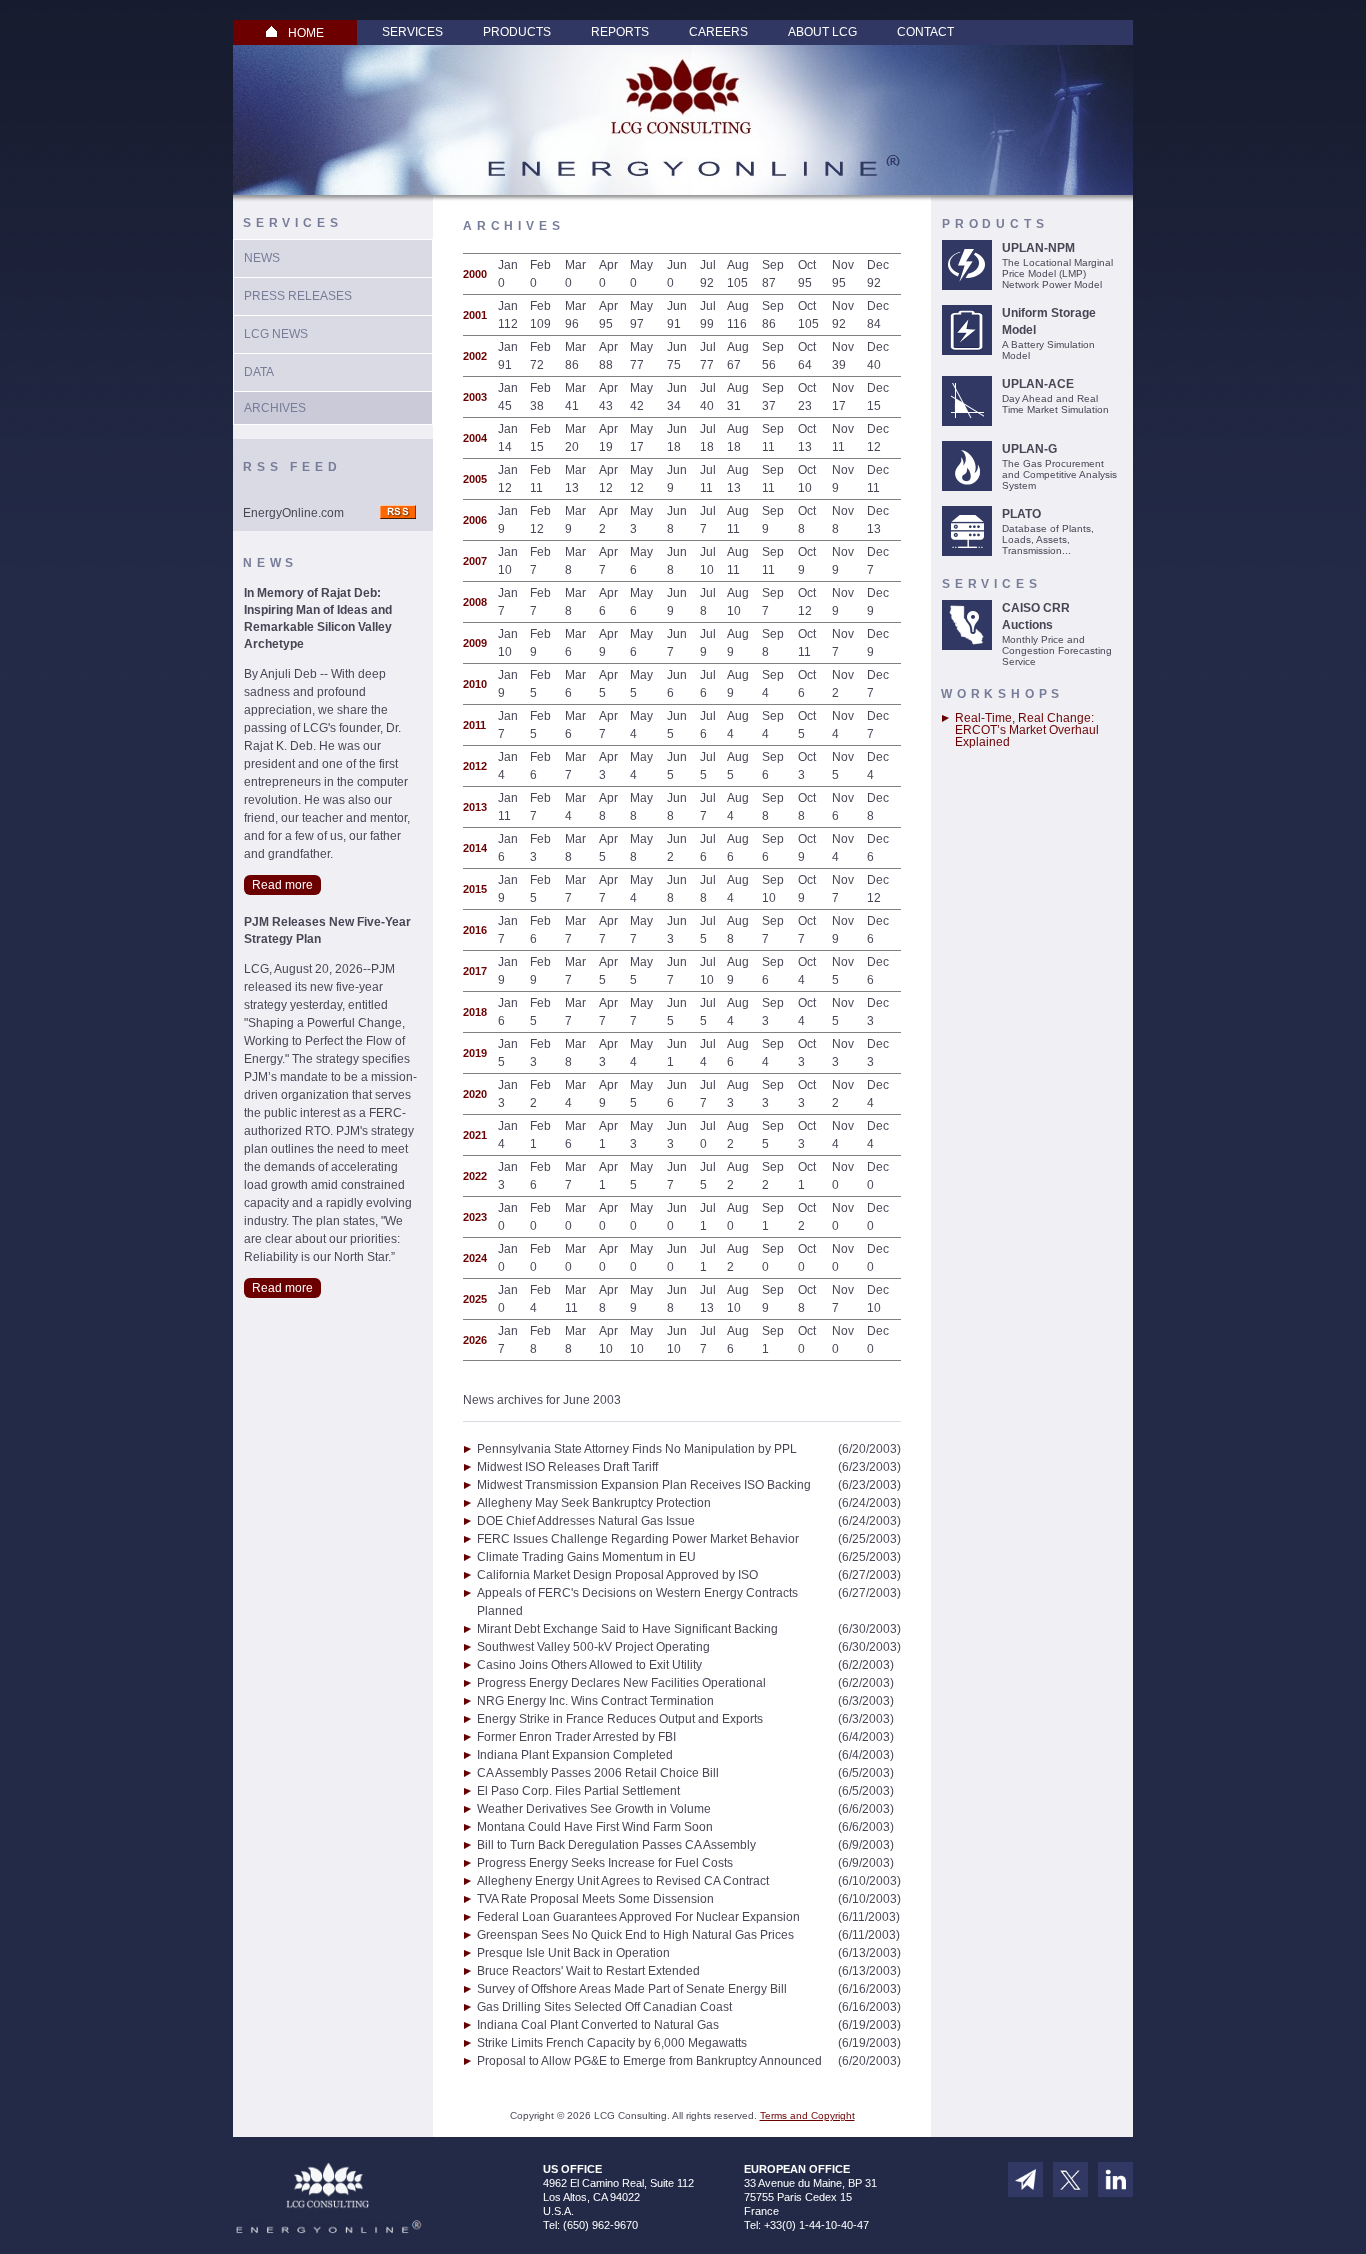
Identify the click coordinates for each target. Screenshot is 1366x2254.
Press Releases (298, 296)
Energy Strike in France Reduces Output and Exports (620, 1719)
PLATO (1021, 514)
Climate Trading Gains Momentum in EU (586, 1557)
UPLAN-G (1029, 449)
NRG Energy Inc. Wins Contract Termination (595, 1701)
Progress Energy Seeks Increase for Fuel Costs (605, 1863)
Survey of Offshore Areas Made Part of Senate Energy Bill (632, 1989)
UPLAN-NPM (1038, 248)
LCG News (276, 334)
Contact (925, 32)
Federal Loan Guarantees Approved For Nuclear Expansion (638, 1917)
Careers (718, 32)
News (262, 258)
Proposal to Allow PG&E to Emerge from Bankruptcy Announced (649, 2061)
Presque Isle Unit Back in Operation (573, 1953)
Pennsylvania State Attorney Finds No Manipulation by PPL (637, 1449)
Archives (275, 408)
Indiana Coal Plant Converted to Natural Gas (598, 2025)
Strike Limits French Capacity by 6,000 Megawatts (612, 2043)
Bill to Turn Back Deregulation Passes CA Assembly (616, 1845)
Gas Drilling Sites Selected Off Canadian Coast (604, 2007)
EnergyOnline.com (293, 513)
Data (259, 372)
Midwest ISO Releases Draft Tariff (567, 1467)
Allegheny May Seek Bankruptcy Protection (594, 1503)
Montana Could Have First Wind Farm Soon (595, 1827)
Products (517, 32)
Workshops (1002, 694)
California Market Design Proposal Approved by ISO (617, 1575)
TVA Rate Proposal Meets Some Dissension (595, 1899)
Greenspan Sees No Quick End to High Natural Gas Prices (635, 1935)
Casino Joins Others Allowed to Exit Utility (589, 1665)
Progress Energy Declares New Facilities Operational (621, 1683)
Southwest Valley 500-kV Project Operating (593, 1647)
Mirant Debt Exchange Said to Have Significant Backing (627, 1629)
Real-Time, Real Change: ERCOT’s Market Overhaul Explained (1027, 730)
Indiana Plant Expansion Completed (575, 1755)
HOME (306, 33)
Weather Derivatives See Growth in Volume (594, 1809)
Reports (620, 32)
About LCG (822, 32)
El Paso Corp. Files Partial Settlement (578, 1791)
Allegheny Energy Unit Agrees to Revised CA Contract (623, 1881)
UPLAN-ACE (1038, 384)
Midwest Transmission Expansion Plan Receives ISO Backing (644, 1485)
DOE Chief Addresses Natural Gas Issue (586, 1521)
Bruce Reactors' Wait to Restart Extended (588, 1971)
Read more (282, 885)
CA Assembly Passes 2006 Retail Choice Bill (598, 1773)
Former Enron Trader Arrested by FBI (576, 1737)
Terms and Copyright (807, 2115)
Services (412, 32)
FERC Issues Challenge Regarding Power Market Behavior (638, 1539)
